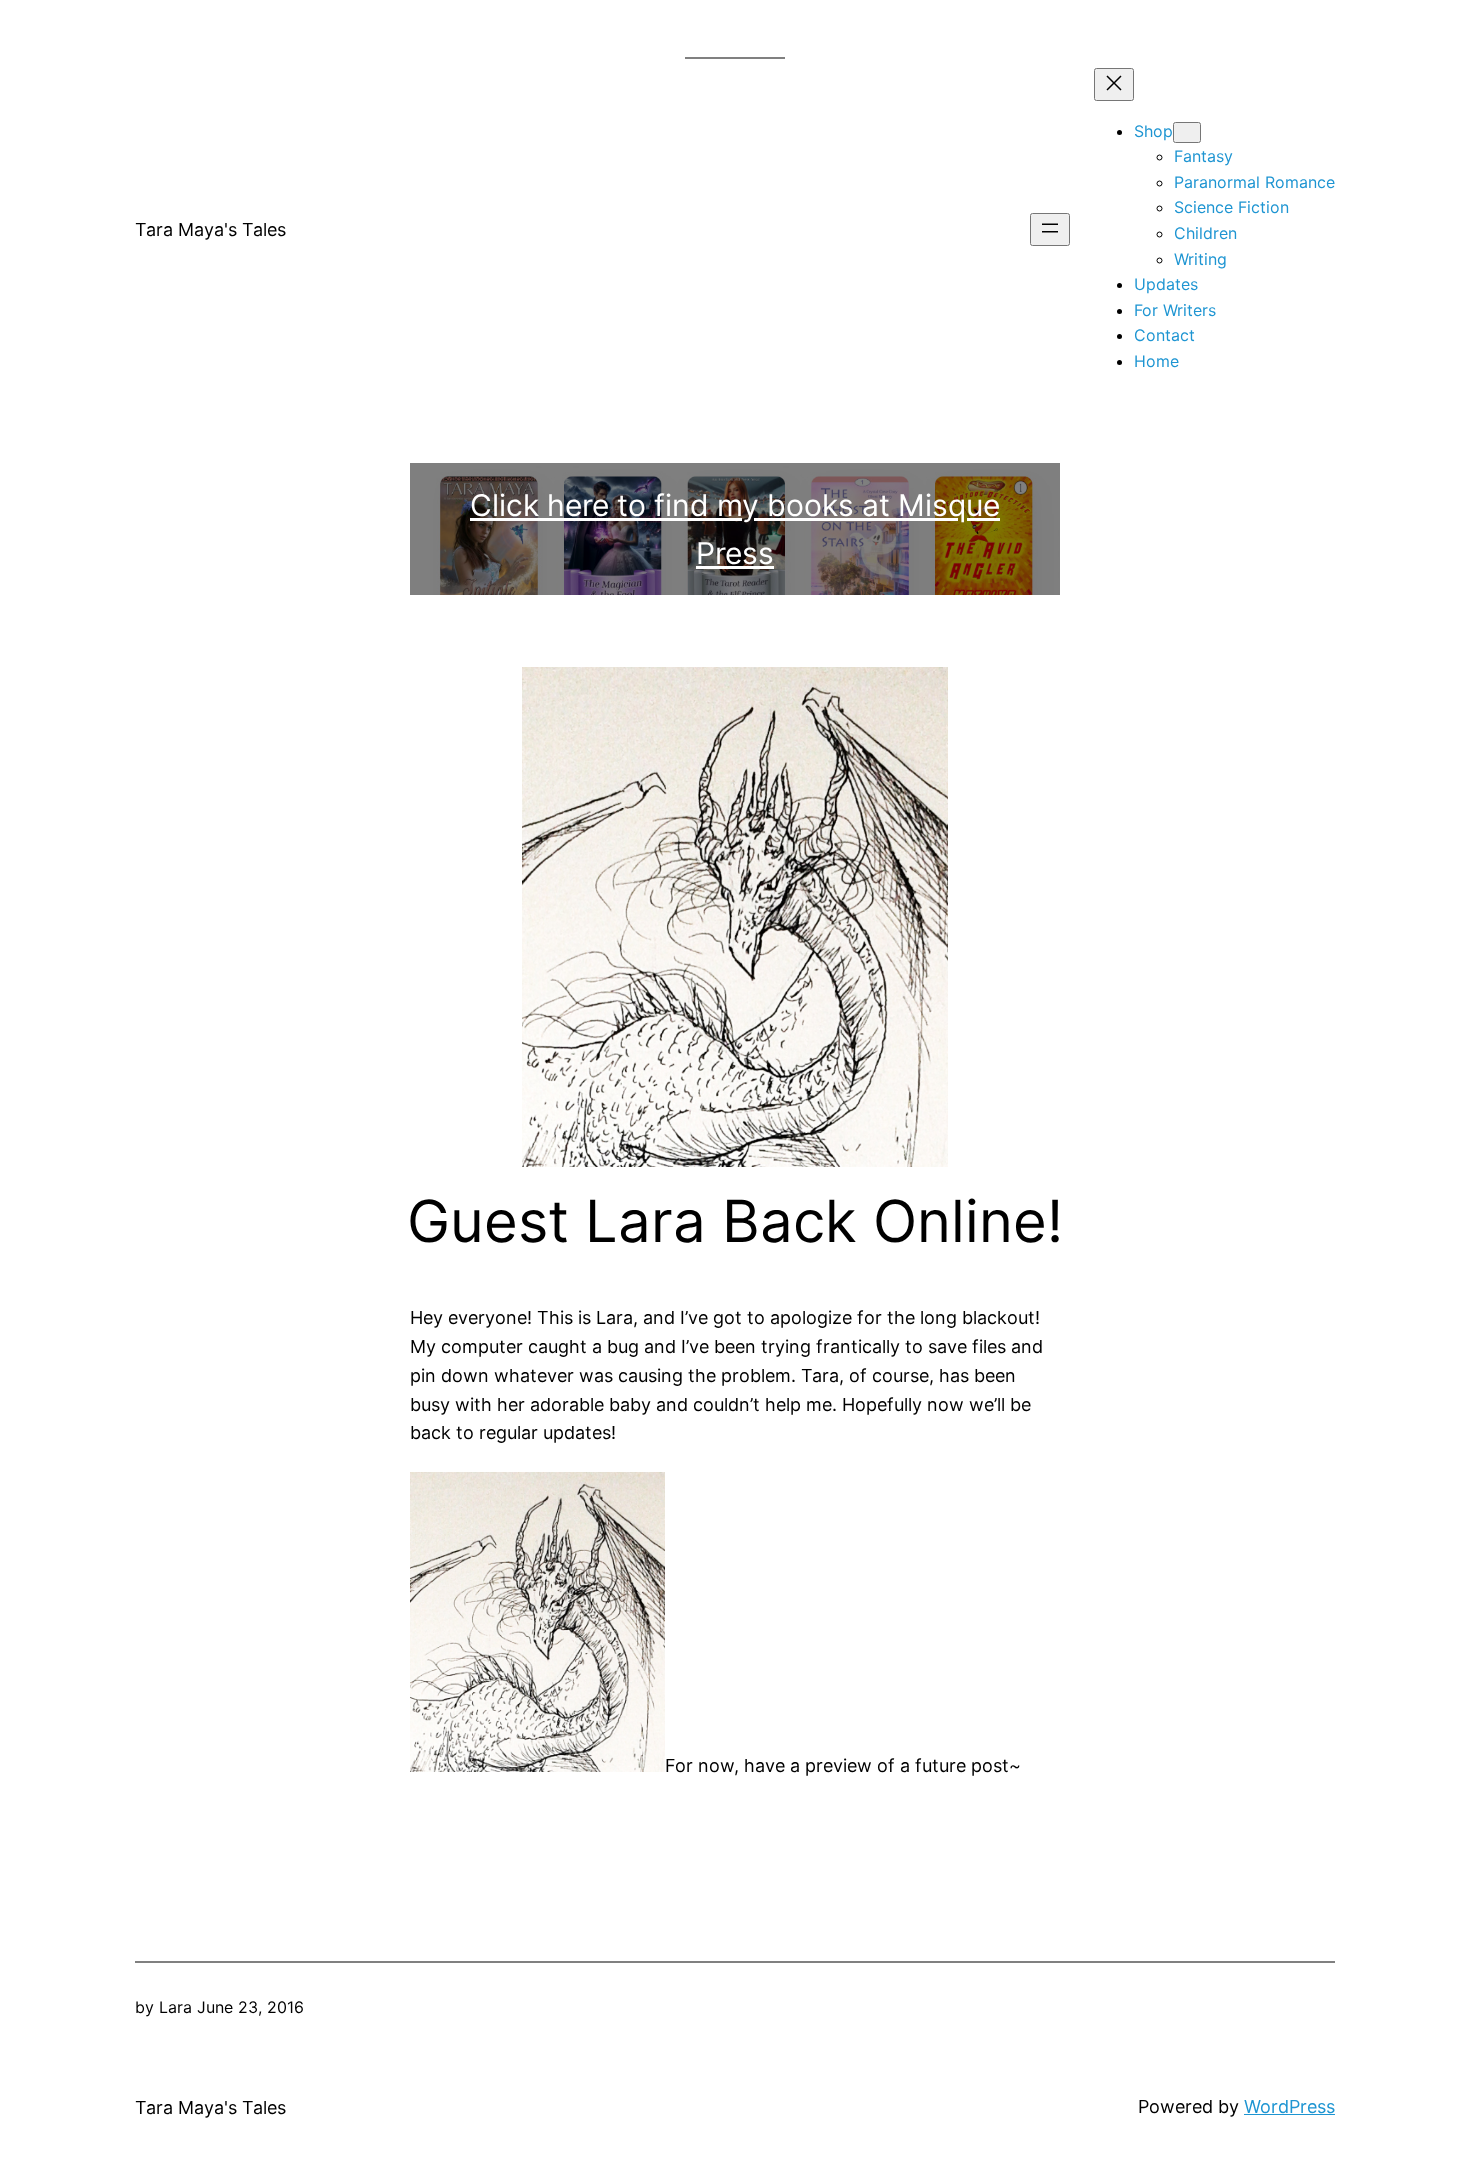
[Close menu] (1114, 84)
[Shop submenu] (1187, 132)
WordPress (1289, 2106)
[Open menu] (1050, 229)
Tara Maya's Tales (210, 229)
